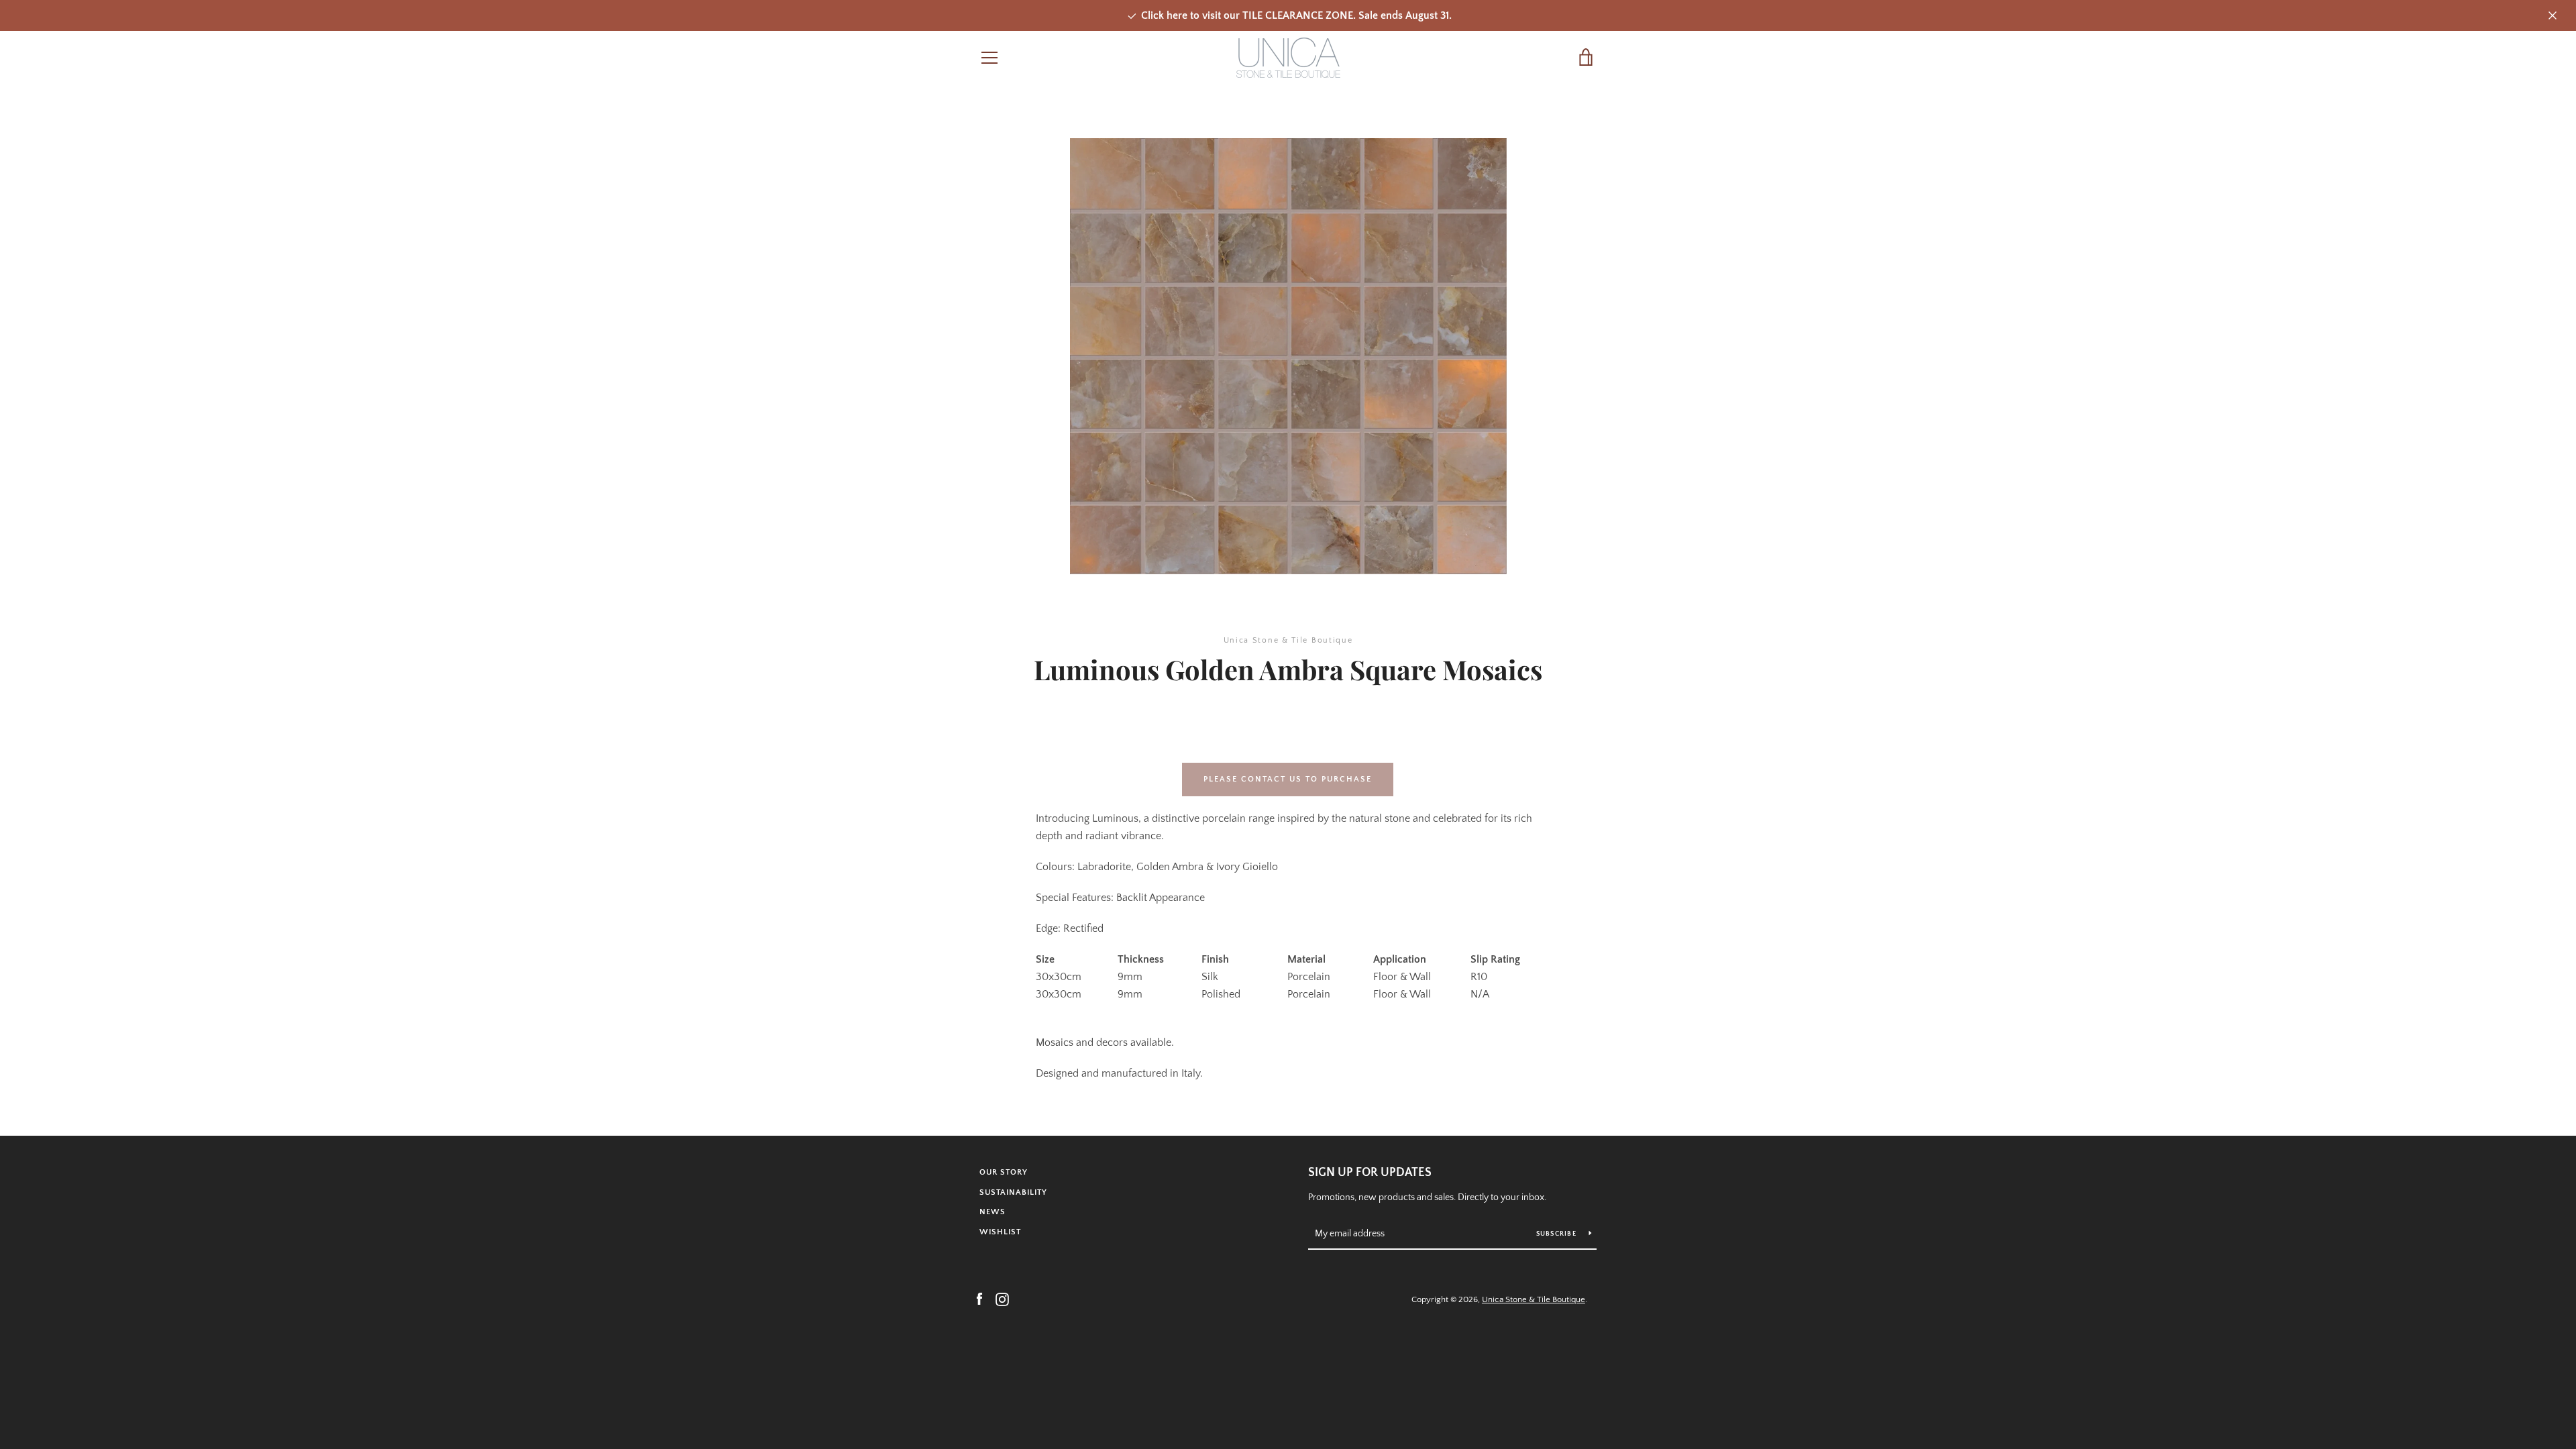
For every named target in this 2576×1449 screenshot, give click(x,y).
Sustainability (1013, 1192)
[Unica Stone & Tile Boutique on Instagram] (1002, 1299)
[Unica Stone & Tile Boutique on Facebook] (979, 1299)
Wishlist (1000, 1232)
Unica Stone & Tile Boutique (1534, 1299)
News (992, 1212)
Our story (1004, 1172)
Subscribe (1558, 1234)
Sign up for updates (1370, 1173)
